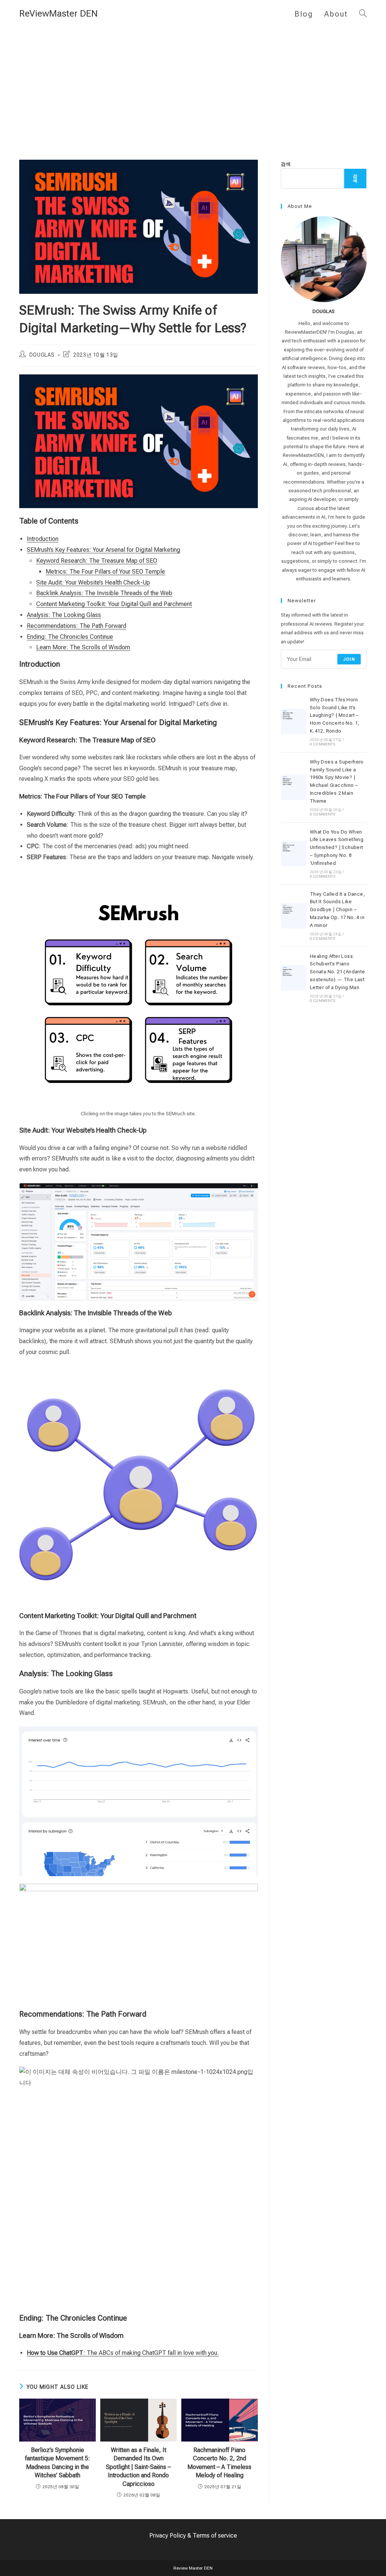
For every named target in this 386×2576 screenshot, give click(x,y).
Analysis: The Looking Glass (64, 615)
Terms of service (215, 2536)
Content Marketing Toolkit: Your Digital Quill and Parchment (114, 604)
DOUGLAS (42, 355)
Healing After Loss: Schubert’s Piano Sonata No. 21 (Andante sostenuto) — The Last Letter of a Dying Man (338, 972)
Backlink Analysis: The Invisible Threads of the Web (104, 593)
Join (349, 659)
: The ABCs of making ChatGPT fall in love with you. (123, 2353)
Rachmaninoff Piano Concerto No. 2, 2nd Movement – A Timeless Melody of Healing (219, 2463)
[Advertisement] (193, 84)
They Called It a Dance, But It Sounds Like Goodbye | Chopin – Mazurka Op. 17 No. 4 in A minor (337, 910)
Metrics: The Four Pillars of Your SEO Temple (105, 572)
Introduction (43, 539)
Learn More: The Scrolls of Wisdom (83, 647)
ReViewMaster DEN (58, 14)
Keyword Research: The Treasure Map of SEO (97, 561)
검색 (286, 164)
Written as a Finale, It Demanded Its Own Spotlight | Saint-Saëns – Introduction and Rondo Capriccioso (138, 2467)
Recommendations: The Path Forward (77, 626)
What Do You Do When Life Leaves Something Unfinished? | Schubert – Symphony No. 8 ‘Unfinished (337, 847)
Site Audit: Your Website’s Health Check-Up (93, 583)
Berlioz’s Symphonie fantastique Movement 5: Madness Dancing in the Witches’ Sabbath (57, 2463)
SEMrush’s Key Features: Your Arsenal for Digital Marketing (103, 550)
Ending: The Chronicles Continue (70, 637)
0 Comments (322, 744)
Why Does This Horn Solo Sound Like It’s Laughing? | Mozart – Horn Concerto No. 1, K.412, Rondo (335, 715)
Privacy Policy (168, 2536)
